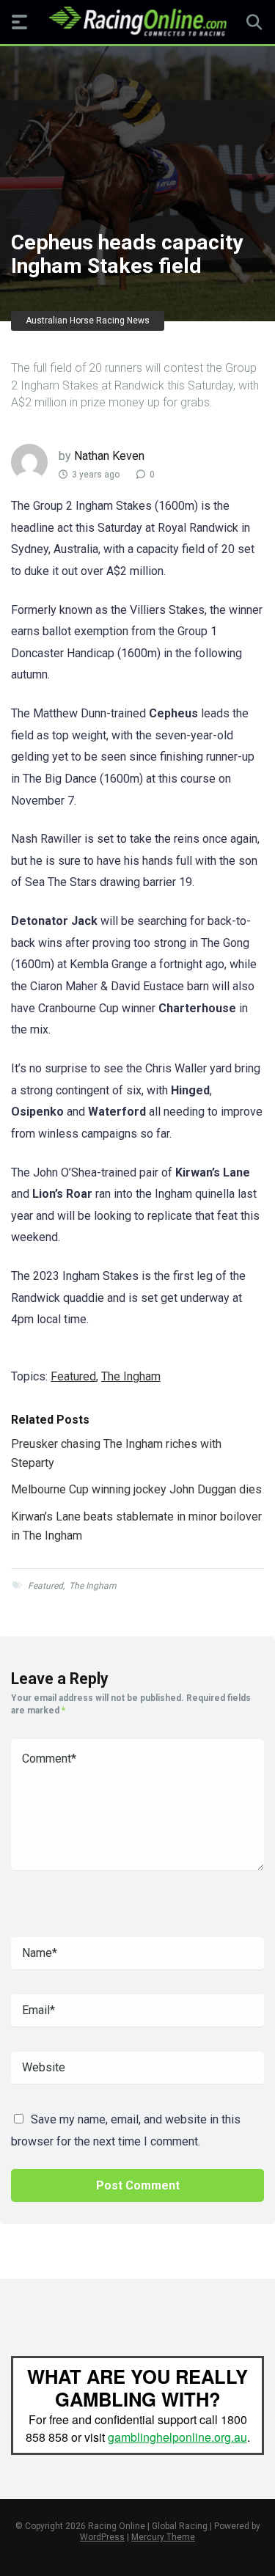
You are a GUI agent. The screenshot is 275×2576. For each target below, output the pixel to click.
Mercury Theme (163, 2537)
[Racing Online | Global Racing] (137, 21)
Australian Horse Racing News (88, 321)
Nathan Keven (109, 456)
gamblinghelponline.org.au (177, 2437)
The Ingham (131, 1376)
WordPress (102, 2537)
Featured (73, 1376)
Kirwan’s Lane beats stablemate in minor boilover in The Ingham (136, 1526)
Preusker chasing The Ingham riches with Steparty (116, 1453)
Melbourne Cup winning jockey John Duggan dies (136, 1489)
